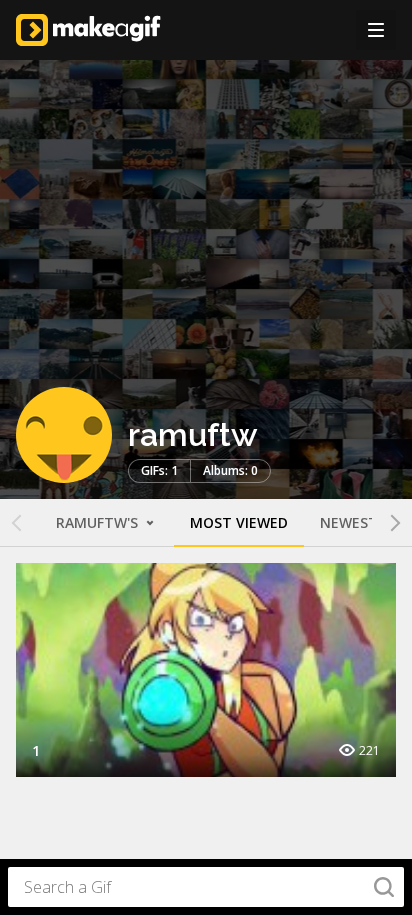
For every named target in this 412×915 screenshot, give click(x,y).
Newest (349, 522)
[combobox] (206, 887)
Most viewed (239, 522)
